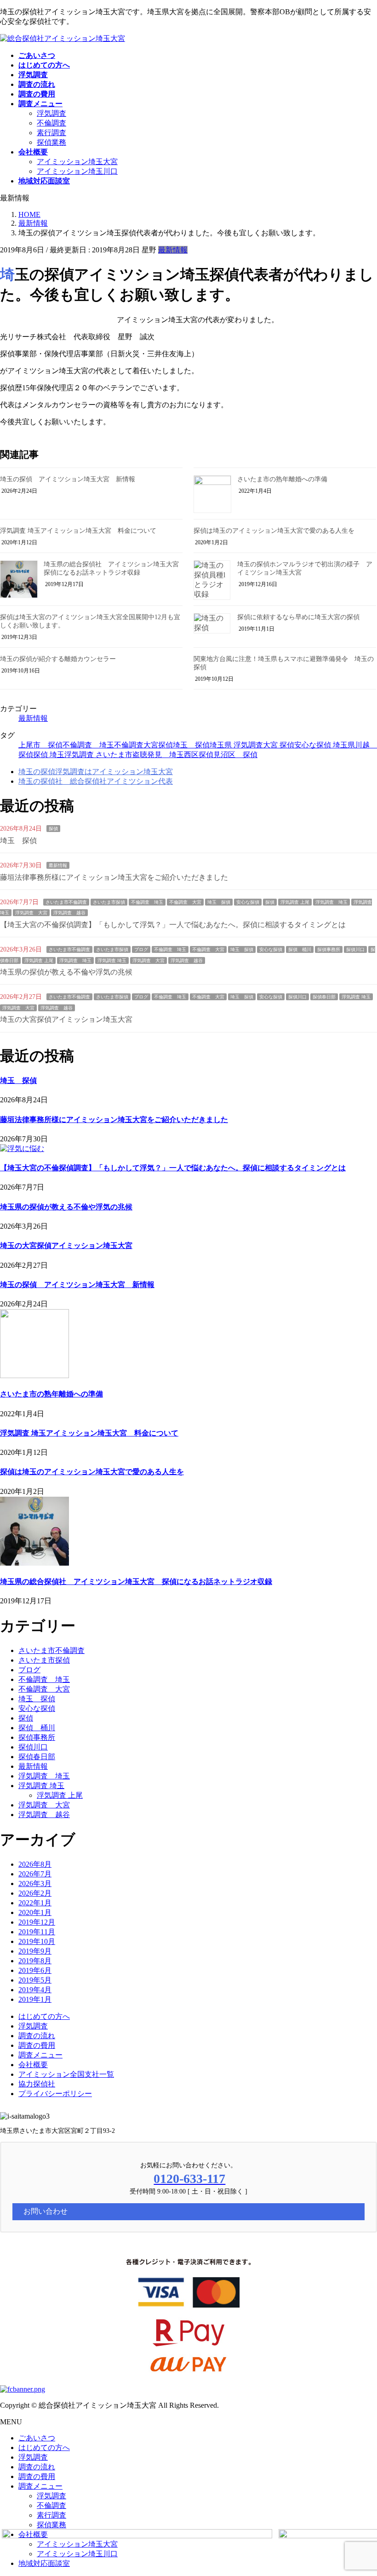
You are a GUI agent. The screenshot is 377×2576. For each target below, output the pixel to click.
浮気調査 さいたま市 (98, 755)
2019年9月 (35, 1951)
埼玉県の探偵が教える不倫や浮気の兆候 (66, 972)
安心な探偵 (248, 902)
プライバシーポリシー (55, 2094)
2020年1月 (35, 1912)
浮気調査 (51, 113)
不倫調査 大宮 (185, 902)
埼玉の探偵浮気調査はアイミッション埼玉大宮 (96, 772)
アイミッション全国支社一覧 (66, 2074)
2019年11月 (37, 1932)
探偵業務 (51, 142)
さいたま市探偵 (109, 902)
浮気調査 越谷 (69, 913)
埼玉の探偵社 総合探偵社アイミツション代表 (96, 781)
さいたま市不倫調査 (66, 902)
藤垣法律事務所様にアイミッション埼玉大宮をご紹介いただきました (114, 877)
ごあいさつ (37, 2438)
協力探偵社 (37, 2084)
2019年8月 (35, 1961)
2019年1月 (35, 1999)
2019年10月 (37, 1941)
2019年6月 (35, 1970)
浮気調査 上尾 (295, 902)
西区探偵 (199, 755)
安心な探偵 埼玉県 (325, 745)
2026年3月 (35, 1884)
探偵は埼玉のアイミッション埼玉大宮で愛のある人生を (274, 531)
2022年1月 (35, 1903)
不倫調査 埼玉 (88, 745)
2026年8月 (35, 1864)
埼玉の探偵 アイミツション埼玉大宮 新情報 (68, 479)
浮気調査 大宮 (31, 913)
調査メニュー (40, 2055)
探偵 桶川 (300, 949)
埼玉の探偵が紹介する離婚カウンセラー (58, 659)
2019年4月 (35, 1990)
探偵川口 (355, 949)
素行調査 (51, 133)
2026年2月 (35, 1893)
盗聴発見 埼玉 (158, 755)
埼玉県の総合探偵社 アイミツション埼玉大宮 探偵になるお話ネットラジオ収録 (136, 1582)
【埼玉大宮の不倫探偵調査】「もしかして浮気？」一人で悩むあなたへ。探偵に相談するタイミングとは (173, 925)
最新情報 (173, 250)
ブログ (141, 949)
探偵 (53, 829)
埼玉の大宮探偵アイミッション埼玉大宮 (66, 1019)
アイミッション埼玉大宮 (77, 162)
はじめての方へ (44, 2016)
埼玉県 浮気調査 (236, 745)
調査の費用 (37, 2045)
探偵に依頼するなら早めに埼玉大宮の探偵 (298, 617)
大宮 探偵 (279, 745)
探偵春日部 (324, 997)
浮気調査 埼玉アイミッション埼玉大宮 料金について (78, 531)
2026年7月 (35, 1874)
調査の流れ (37, 2036)
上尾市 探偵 (40, 745)
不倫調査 (51, 123)
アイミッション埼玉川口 (77, 171)
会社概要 (33, 2065)
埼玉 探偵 (191, 745)
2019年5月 (35, 1980)
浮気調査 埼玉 (331, 902)
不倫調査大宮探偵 (143, 745)
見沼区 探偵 (235, 755)
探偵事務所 (329, 949)
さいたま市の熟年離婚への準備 (282, 479)
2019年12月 (37, 1922)
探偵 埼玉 (49, 755)
